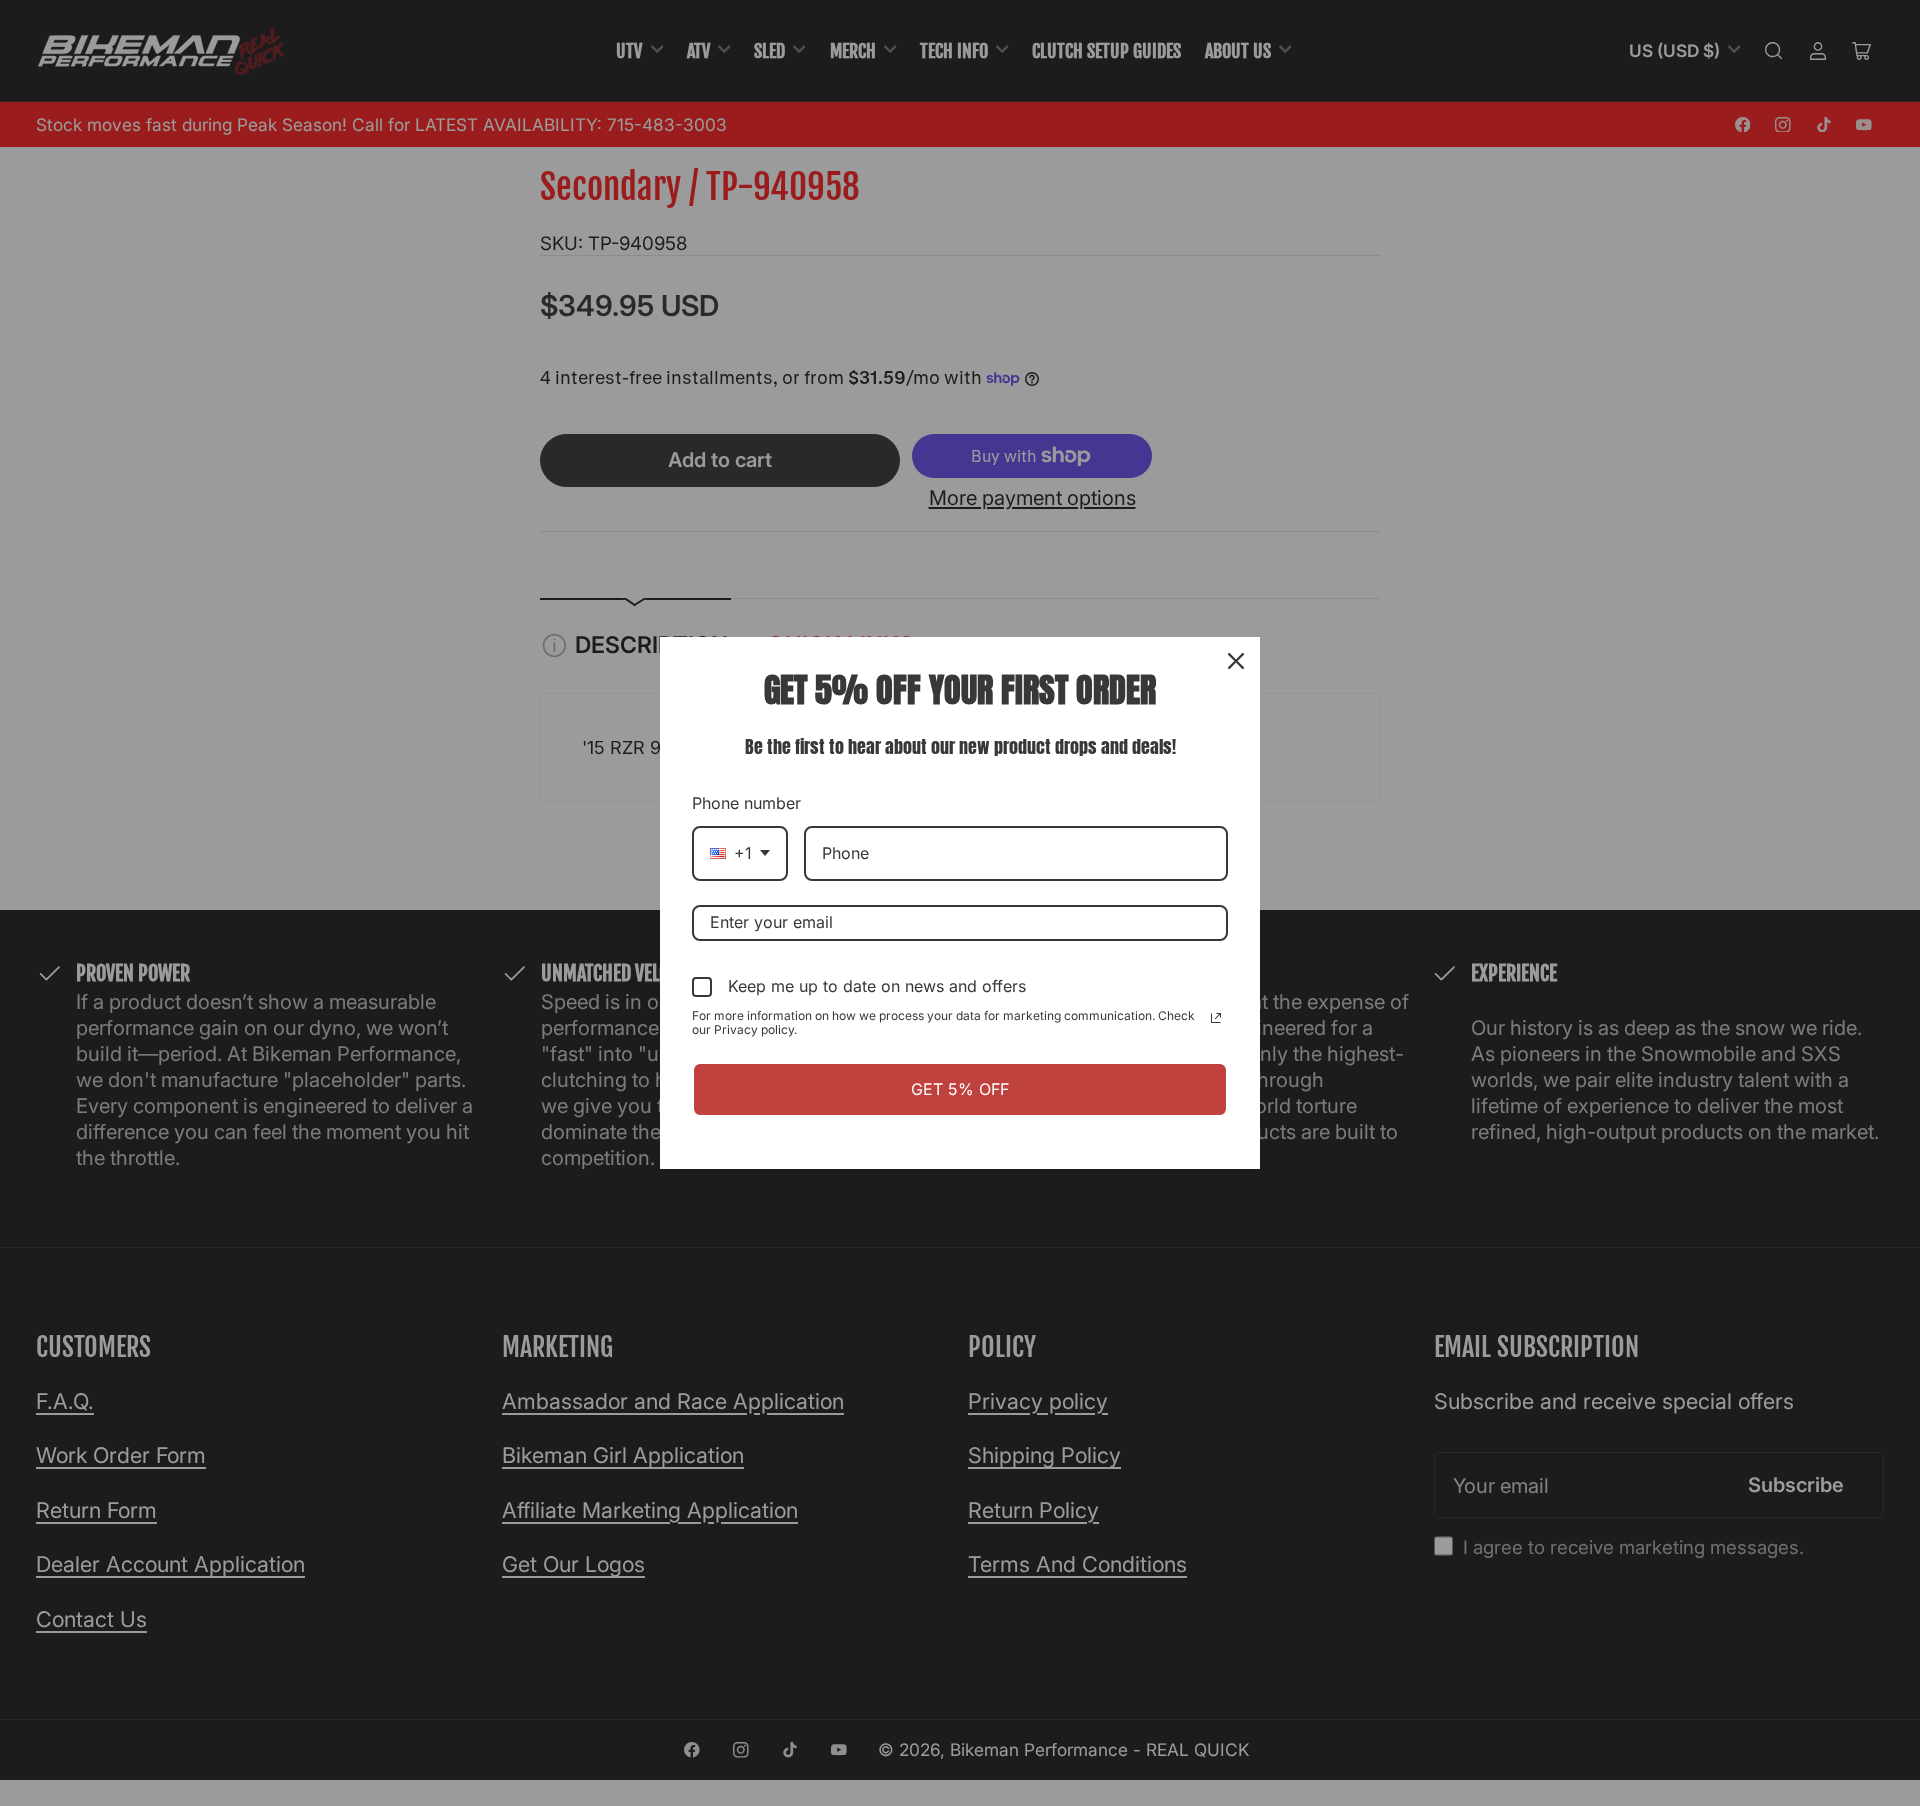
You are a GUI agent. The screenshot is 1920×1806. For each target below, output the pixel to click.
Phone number (746, 803)
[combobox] (740, 853)
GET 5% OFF (960, 1089)
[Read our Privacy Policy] (1216, 1018)
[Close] (1236, 661)
